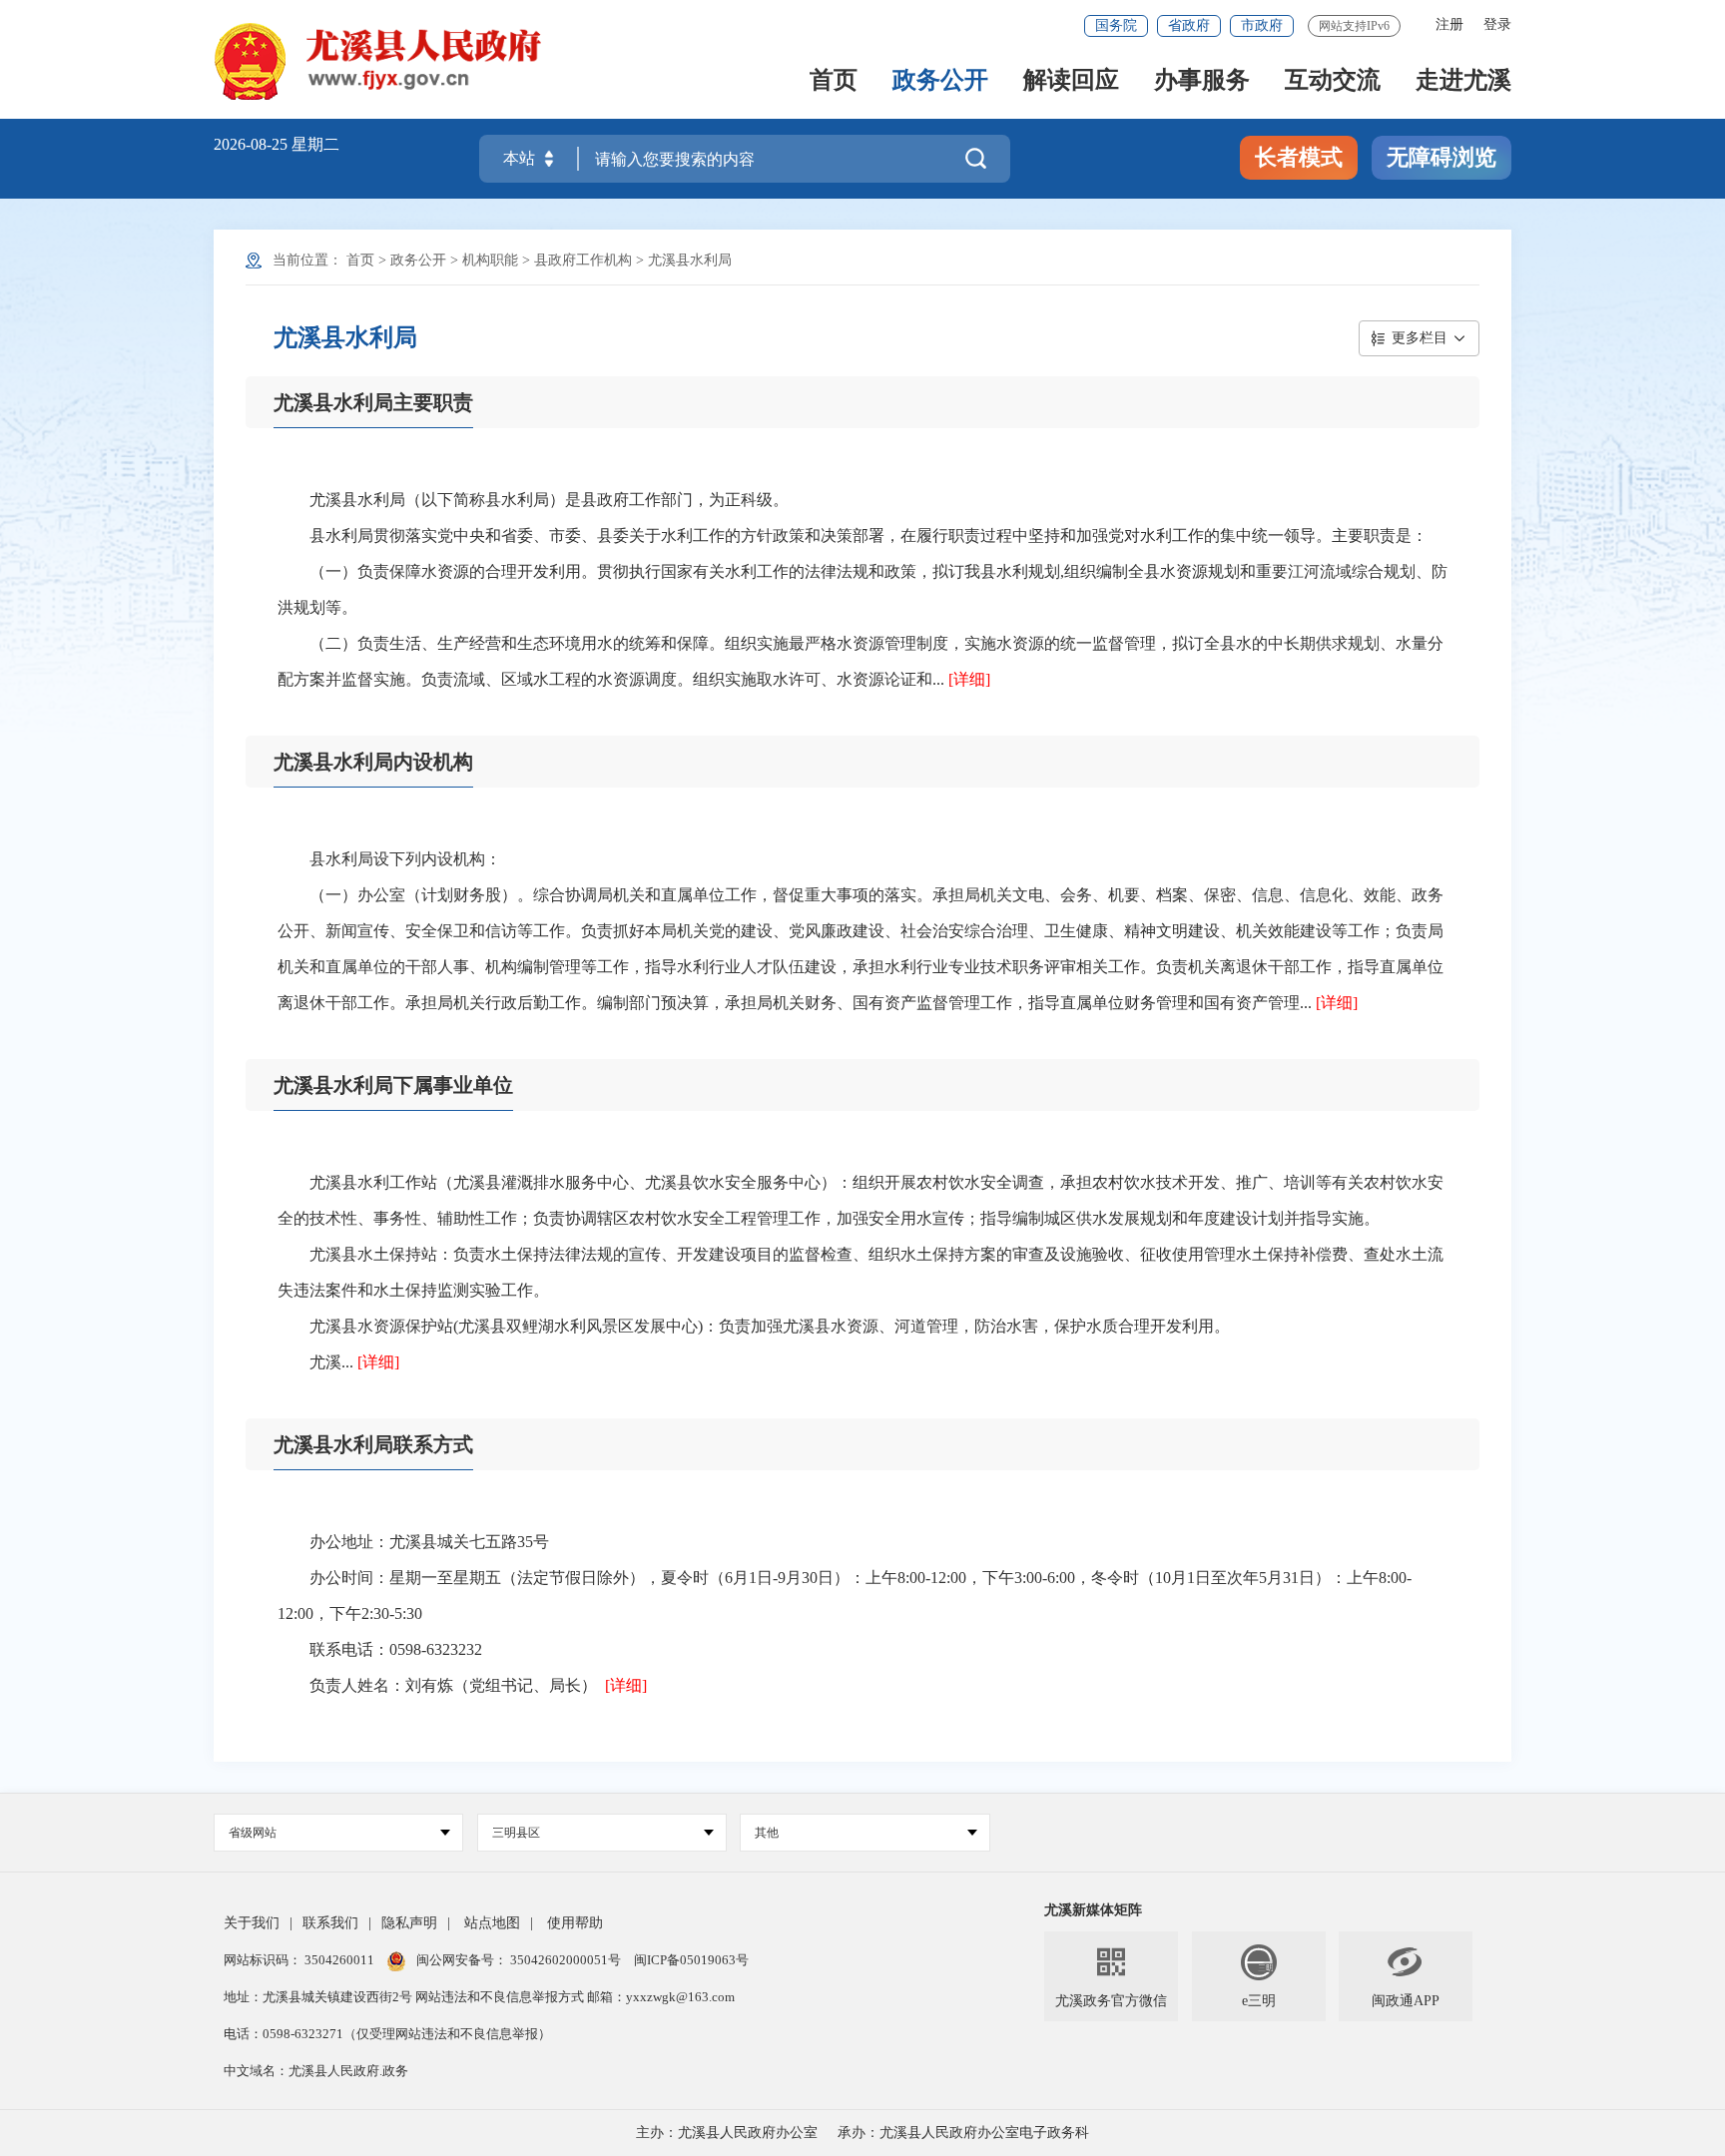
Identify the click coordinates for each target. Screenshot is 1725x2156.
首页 (834, 81)
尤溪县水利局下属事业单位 (393, 1085)
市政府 (1262, 25)
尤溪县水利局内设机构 (373, 762)
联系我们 (330, 1923)
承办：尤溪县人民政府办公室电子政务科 (963, 2133)
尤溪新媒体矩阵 (1093, 1910)
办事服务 (1202, 81)
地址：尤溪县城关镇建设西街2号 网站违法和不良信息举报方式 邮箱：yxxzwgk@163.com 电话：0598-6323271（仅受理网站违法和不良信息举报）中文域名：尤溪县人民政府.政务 (479, 2034)
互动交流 (1333, 81)
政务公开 (940, 81)
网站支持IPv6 (1354, 26)
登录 (1497, 24)
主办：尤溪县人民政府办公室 (727, 2133)
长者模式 (1299, 157)
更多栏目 (1420, 338)
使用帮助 (575, 1923)
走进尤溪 (1463, 81)
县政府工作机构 (583, 260)
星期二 (315, 144)
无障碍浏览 (1441, 157)
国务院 (1116, 25)
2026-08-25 (253, 144)
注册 (1449, 24)
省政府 (1189, 25)
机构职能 (490, 260)
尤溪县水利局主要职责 (373, 402)
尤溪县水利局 (690, 260)
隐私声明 (409, 1923)
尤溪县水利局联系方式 (373, 1444)
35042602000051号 (567, 1960)
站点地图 (492, 1923)
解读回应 (1071, 81)
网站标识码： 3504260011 (300, 1960)
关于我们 (252, 1923)
